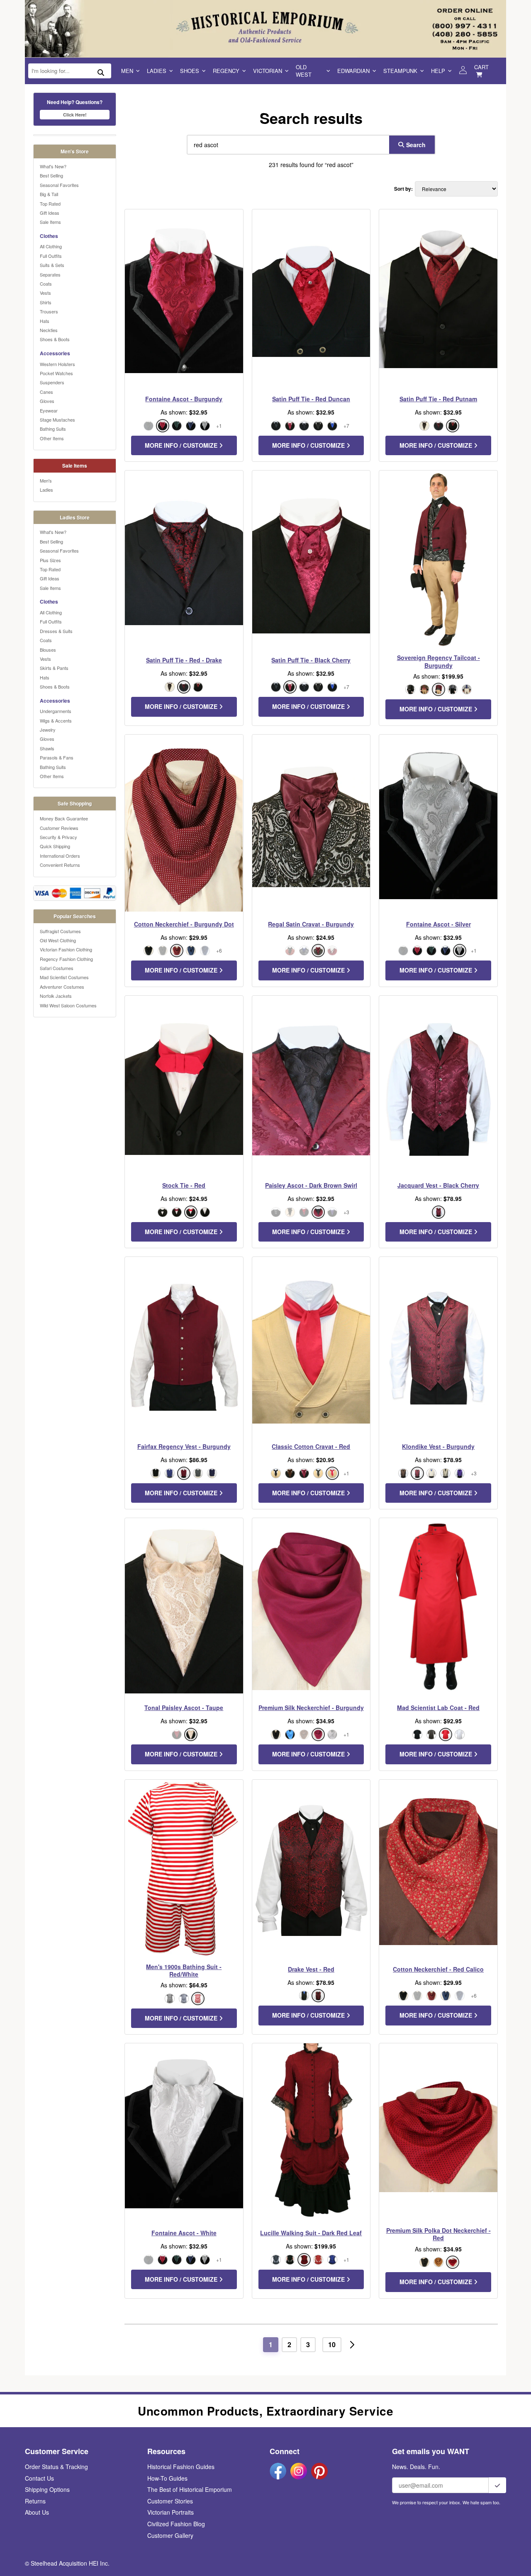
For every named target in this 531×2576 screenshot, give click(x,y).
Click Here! (75, 115)
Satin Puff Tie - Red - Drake (184, 660)
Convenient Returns (60, 865)
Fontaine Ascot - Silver (438, 924)
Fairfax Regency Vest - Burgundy (184, 1446)
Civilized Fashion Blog (176, 2524)
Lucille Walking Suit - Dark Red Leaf (311, 2233)
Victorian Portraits (171, 2512)
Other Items (52, 438)
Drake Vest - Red (311, 1969)
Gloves (47, 401)
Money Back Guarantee (64, 818)
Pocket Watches (56, 373)
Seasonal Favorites (59, 185)
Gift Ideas (50, 213)
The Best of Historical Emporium (190, 2489)
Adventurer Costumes (62, 987)
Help (438, 71)
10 (332, 2344)
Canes (46, 392)
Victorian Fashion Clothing (66, 949)
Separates (50, 274)
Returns (35, 2501)
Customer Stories (170, 2501)
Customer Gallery (170, 2535)
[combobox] (286, 145)
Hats (45, 321)
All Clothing (51, 246)
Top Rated (50, 204)
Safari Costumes (57, 968)
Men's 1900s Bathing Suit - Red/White (184, 1970)
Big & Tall (49, 194)
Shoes (190, 71)
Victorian (268, 71)
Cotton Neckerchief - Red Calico (438, 1969)
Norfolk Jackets (56, 996)
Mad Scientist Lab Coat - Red (438, 1708)
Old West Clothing (58, 940)
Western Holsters (57, 364)
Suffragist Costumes (60, 931)
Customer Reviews (59, 828)
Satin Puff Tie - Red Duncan (311, 399)
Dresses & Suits (56, 631)
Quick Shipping (55, 846)
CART (481, 67)
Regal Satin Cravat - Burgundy (311, 924)
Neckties (49, 330)
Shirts (46, 302)
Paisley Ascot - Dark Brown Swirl (311, 1185)
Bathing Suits (53, 429)
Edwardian (353, 71)
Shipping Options (47, 2489)
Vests (45, 293)
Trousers (49, 311)
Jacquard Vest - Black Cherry (438, 1185)
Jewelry (48, 730)
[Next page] (352, 2345)
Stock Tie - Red (184, 1185)
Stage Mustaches (57, 420)
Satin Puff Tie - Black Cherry (311, 660)
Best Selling (51, 175)
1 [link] (271, 2344)
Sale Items (50, 222)
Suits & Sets (52, 265)
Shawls (47, 748)
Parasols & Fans (57, 757)
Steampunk (400, 71)
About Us (37, 2512)
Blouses (48, 650)
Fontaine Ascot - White (184, 2233)
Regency (226, 71)
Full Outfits (51, 256)
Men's (46, 480)
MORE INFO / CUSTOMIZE (182, 445)
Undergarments (56, 711)
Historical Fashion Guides (181, 2467)
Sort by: (403, 189)
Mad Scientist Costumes (64, 977)
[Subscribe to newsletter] (497, 2485)
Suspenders (52, 382)
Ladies (157, 71)
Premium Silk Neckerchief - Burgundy (311, 1708)
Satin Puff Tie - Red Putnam (438, 399)
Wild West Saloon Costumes (68, 1005)
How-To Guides (167, 2478)
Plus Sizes (50, 560)
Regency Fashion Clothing (66, 959)
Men (127, 71)
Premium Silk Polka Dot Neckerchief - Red (438, 2234)
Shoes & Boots (55, 339)
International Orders (60, 856)
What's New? (53, 166)
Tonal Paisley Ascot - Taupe (184, 1708)
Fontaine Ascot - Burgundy (184, 399)
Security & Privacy (58, 837)
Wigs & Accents (56, 720)
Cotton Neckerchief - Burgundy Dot (184, 924)
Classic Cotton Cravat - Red (311, 1446)
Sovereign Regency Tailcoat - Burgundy (438, 661)
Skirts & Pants (54, 668)
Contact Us (39, 2478)
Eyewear (49, 410)
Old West (304, 71)
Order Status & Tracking (56, 2467)
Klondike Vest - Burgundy (438, 1446)
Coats (46, 284)
